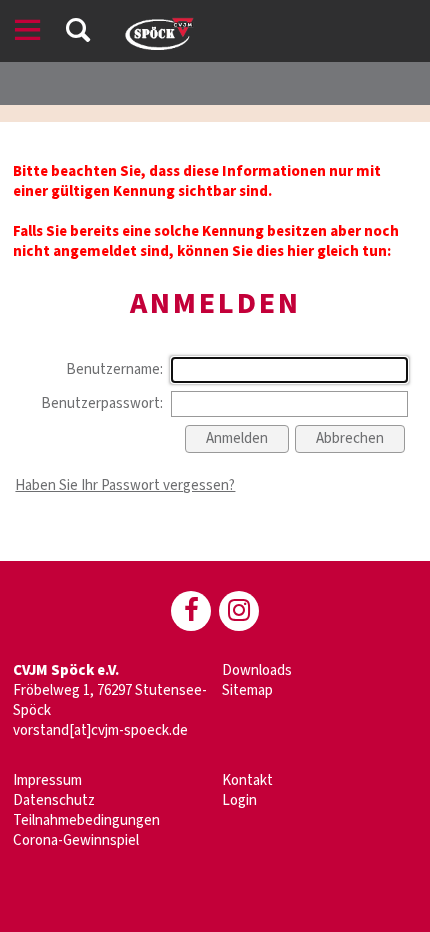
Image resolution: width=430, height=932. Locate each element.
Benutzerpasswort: (102, 403)
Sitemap (247, 690)
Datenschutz (54, 800)
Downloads (257, 670)
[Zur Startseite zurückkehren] (158, 24)
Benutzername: (114, 369)
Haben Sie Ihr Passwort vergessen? (125, 485)
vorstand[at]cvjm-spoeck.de (100, 730)
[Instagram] (239, 611)
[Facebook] (191, 611)
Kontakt (247, 780)
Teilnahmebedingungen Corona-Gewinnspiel (86, 830)
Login (239, 800)
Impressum (47, 780)
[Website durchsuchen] (78, 33)
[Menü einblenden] (28, 33)
